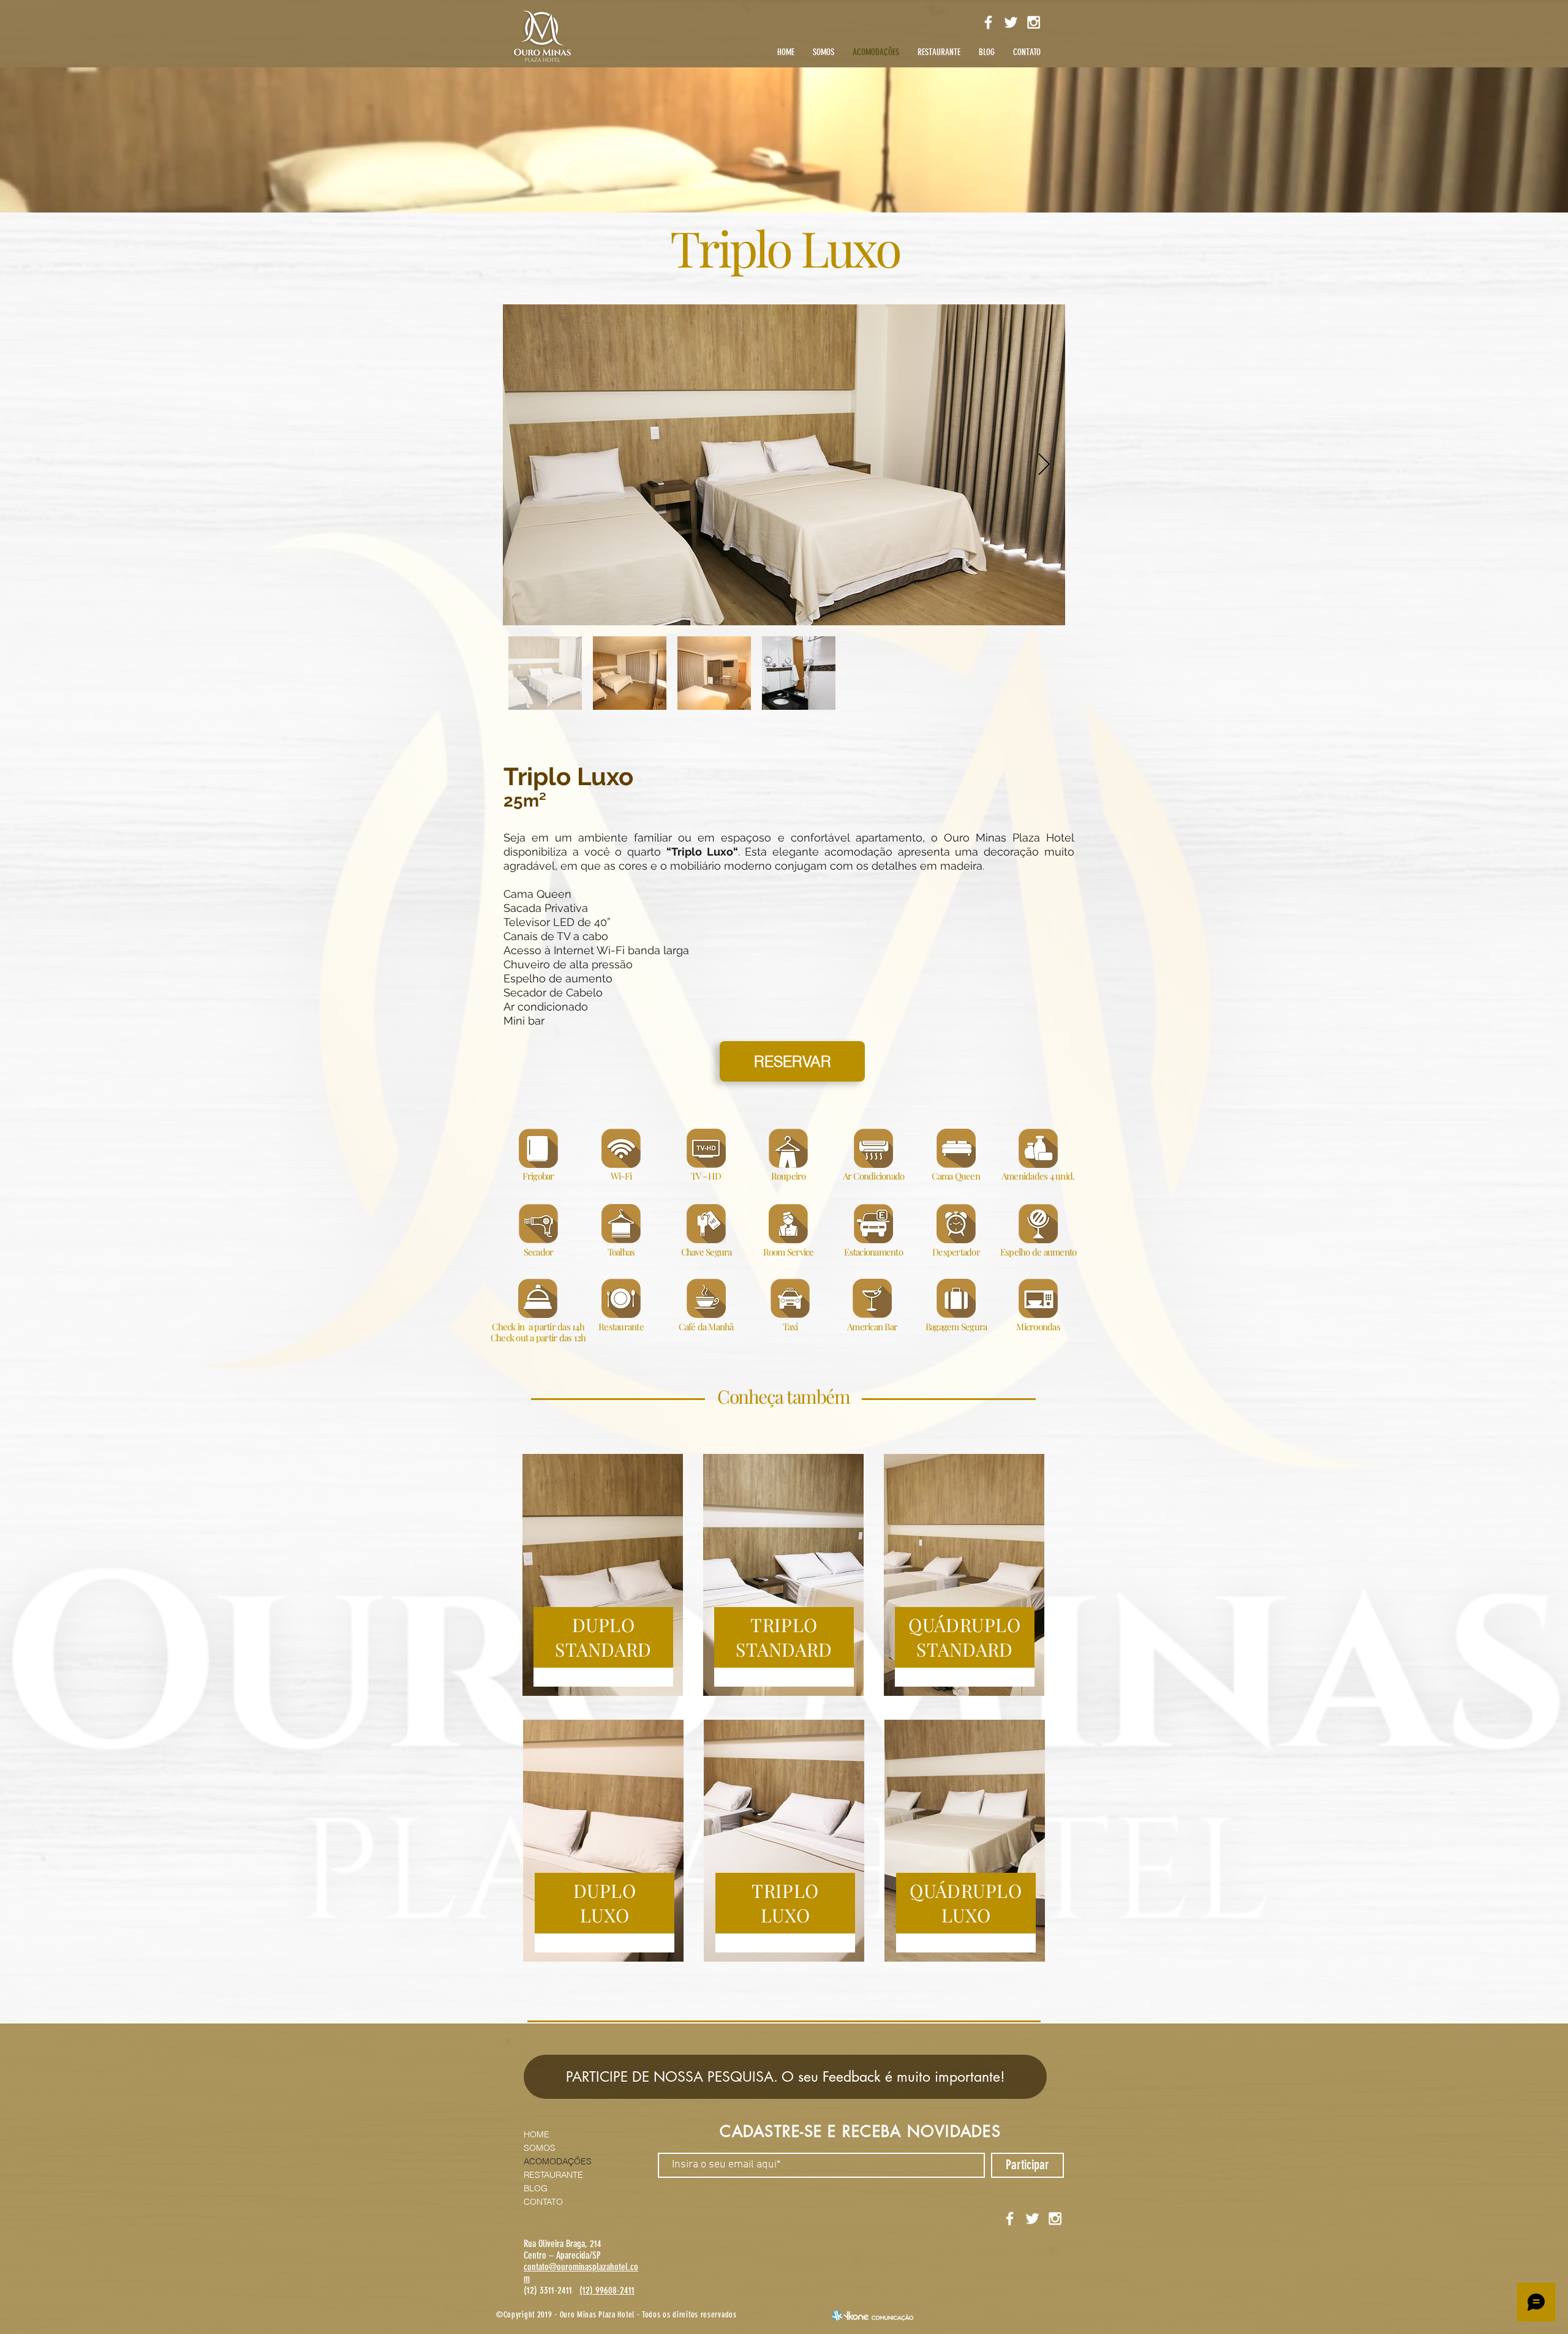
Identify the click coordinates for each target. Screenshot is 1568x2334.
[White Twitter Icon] (1011, 22)
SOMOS (540, 2148)
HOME (537, 2134)
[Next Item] (1044, 465)
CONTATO (543, 2202)
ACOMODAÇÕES (558, 2161)
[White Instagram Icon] (1034, 22)
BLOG (536, 2188)
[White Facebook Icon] (988, 22)
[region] (603, 1575)
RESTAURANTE (553, 2175)
